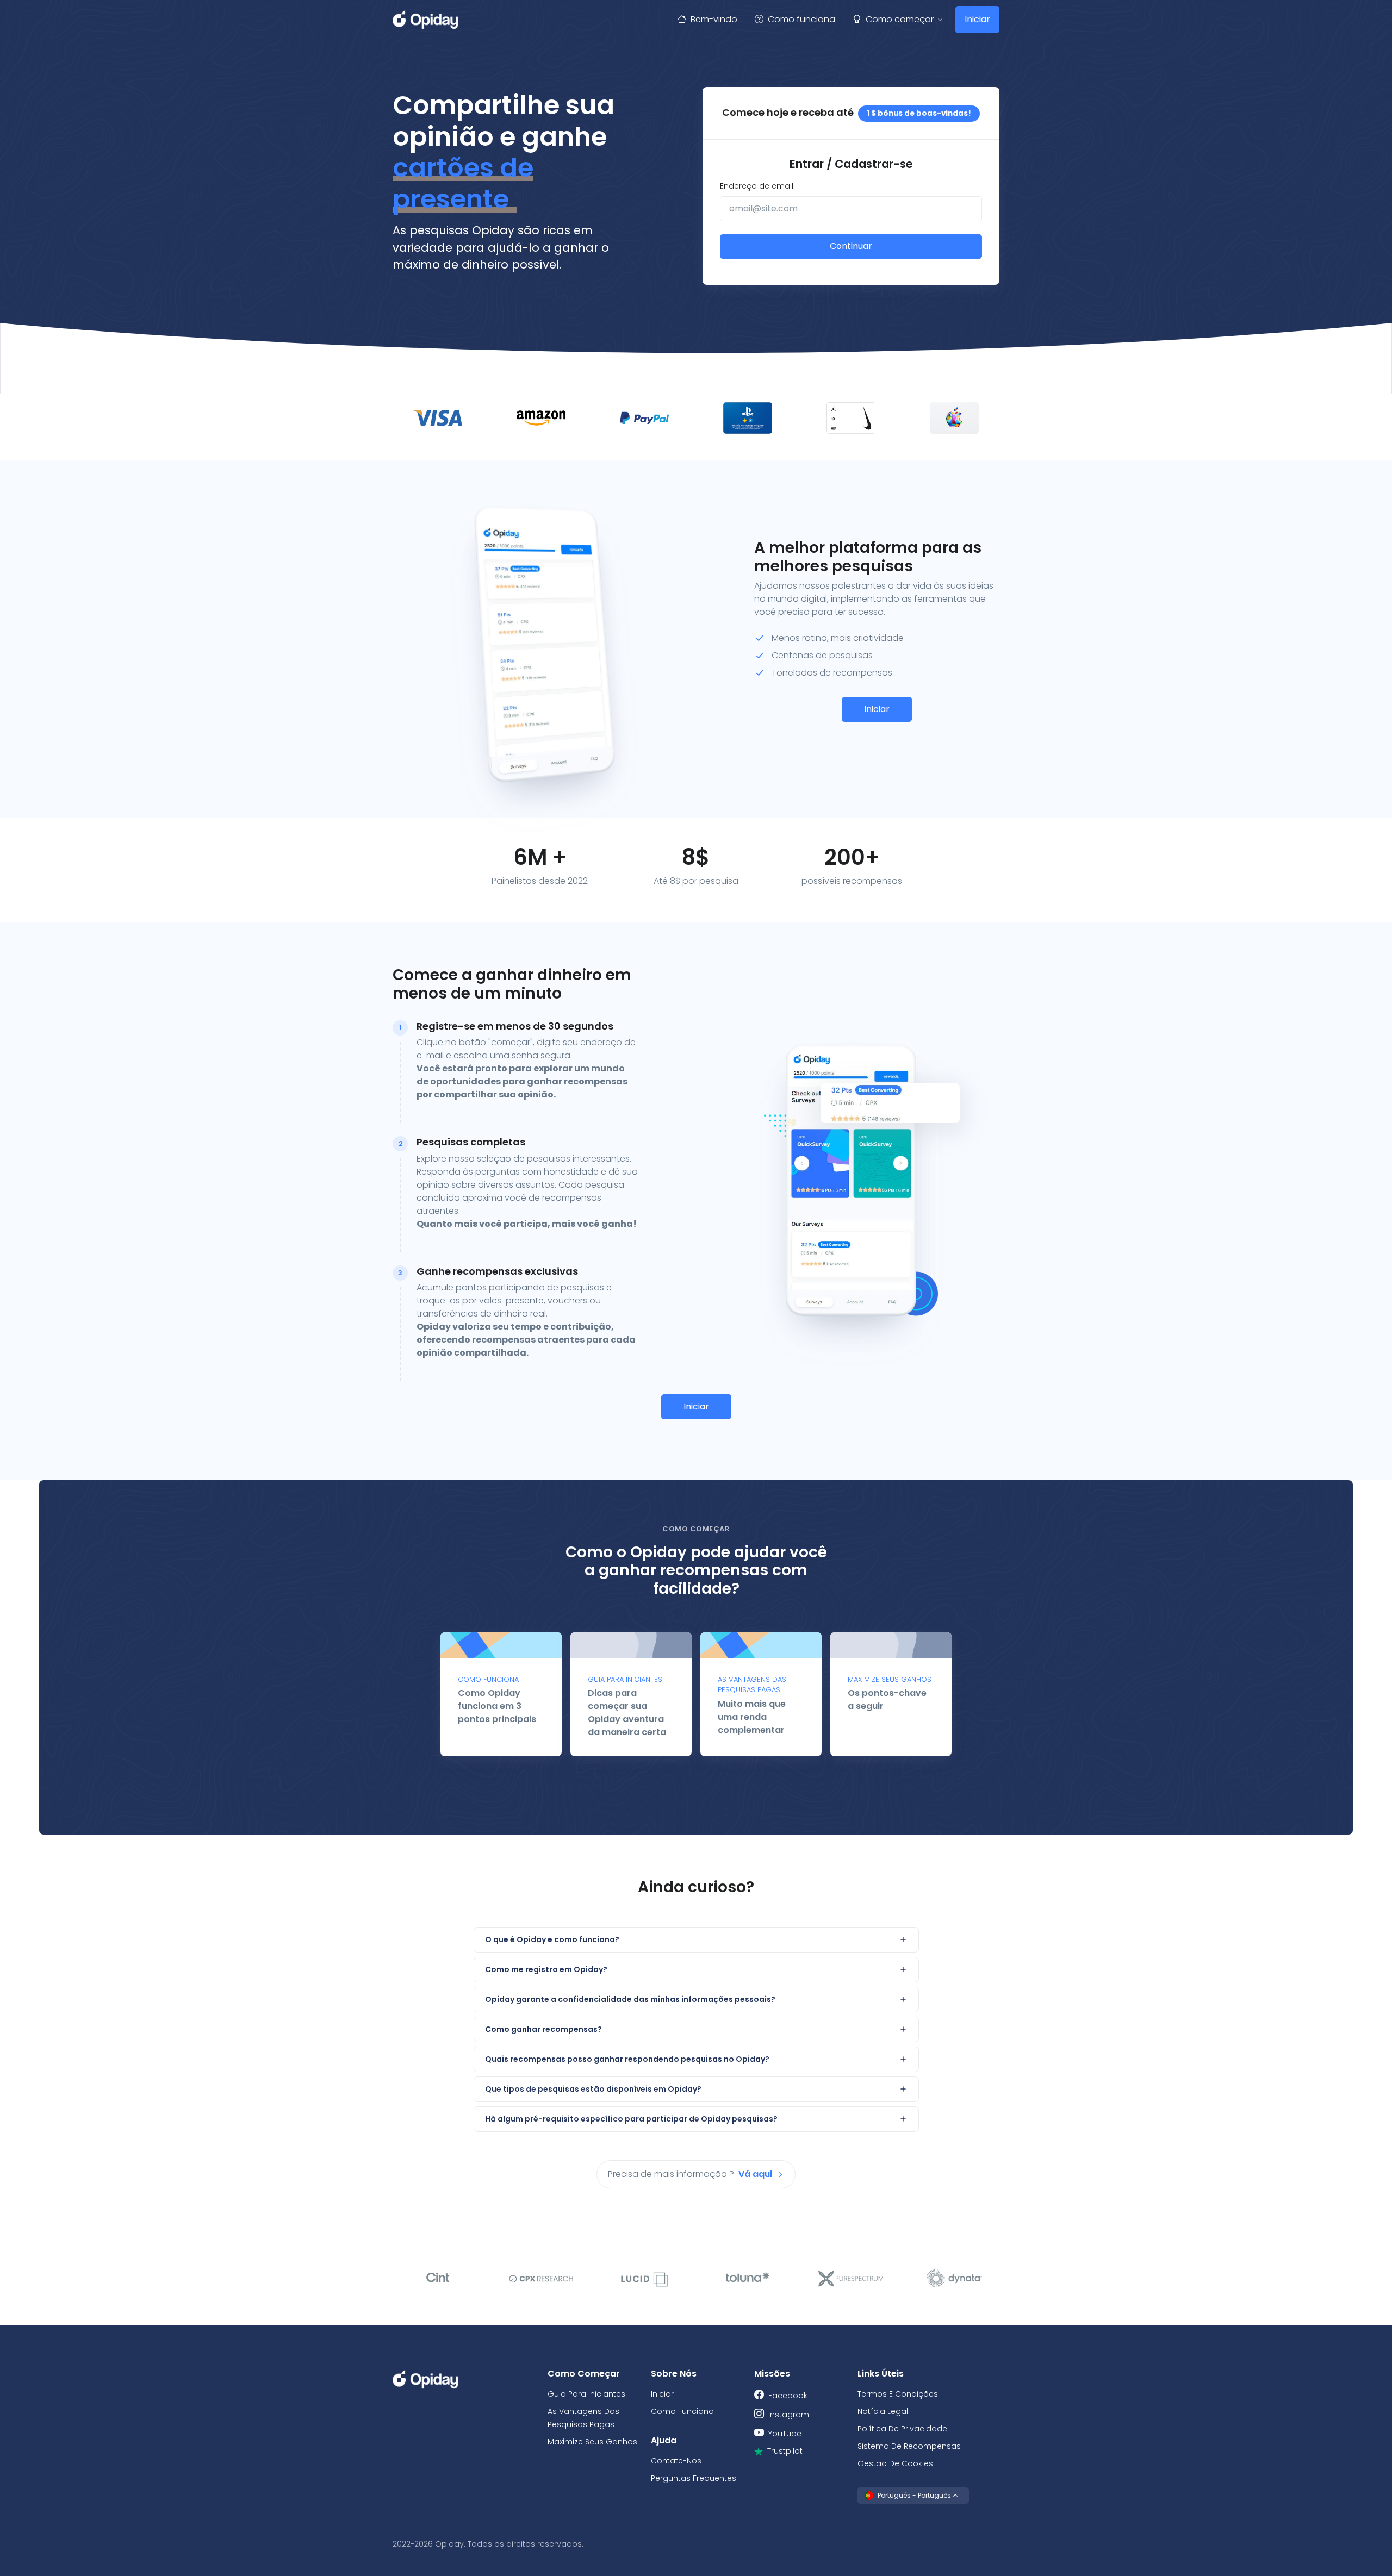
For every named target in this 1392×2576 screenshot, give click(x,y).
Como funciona (801, 19)
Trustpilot (785, 2451)
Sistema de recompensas (909, 2446)
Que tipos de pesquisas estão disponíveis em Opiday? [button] (593, 2089)
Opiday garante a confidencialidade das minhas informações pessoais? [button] (630, 1999)
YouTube (785, 2434)
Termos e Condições (898, 2394)
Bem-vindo (714, 19)
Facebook (788, 2396)
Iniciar (977, 19)
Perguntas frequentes (694, 2478)
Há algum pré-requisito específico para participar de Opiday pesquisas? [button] (631, 2119)
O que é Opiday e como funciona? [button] (552, 1939)
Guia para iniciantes (586, 2394)
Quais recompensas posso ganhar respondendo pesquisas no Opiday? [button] (627, 2059)
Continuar (851, 246)
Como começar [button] (900, 19)
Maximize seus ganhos (592, 2442)
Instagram (789, 2415)
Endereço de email (757, 186)
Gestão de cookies (895, 2463)
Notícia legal (883, 2411)
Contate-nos (676, 2461)
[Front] (425, 20)
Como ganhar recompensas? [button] (543, 2029)
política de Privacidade (902, 2429)
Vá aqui (756, 2174)
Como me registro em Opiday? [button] (546, 1969)
